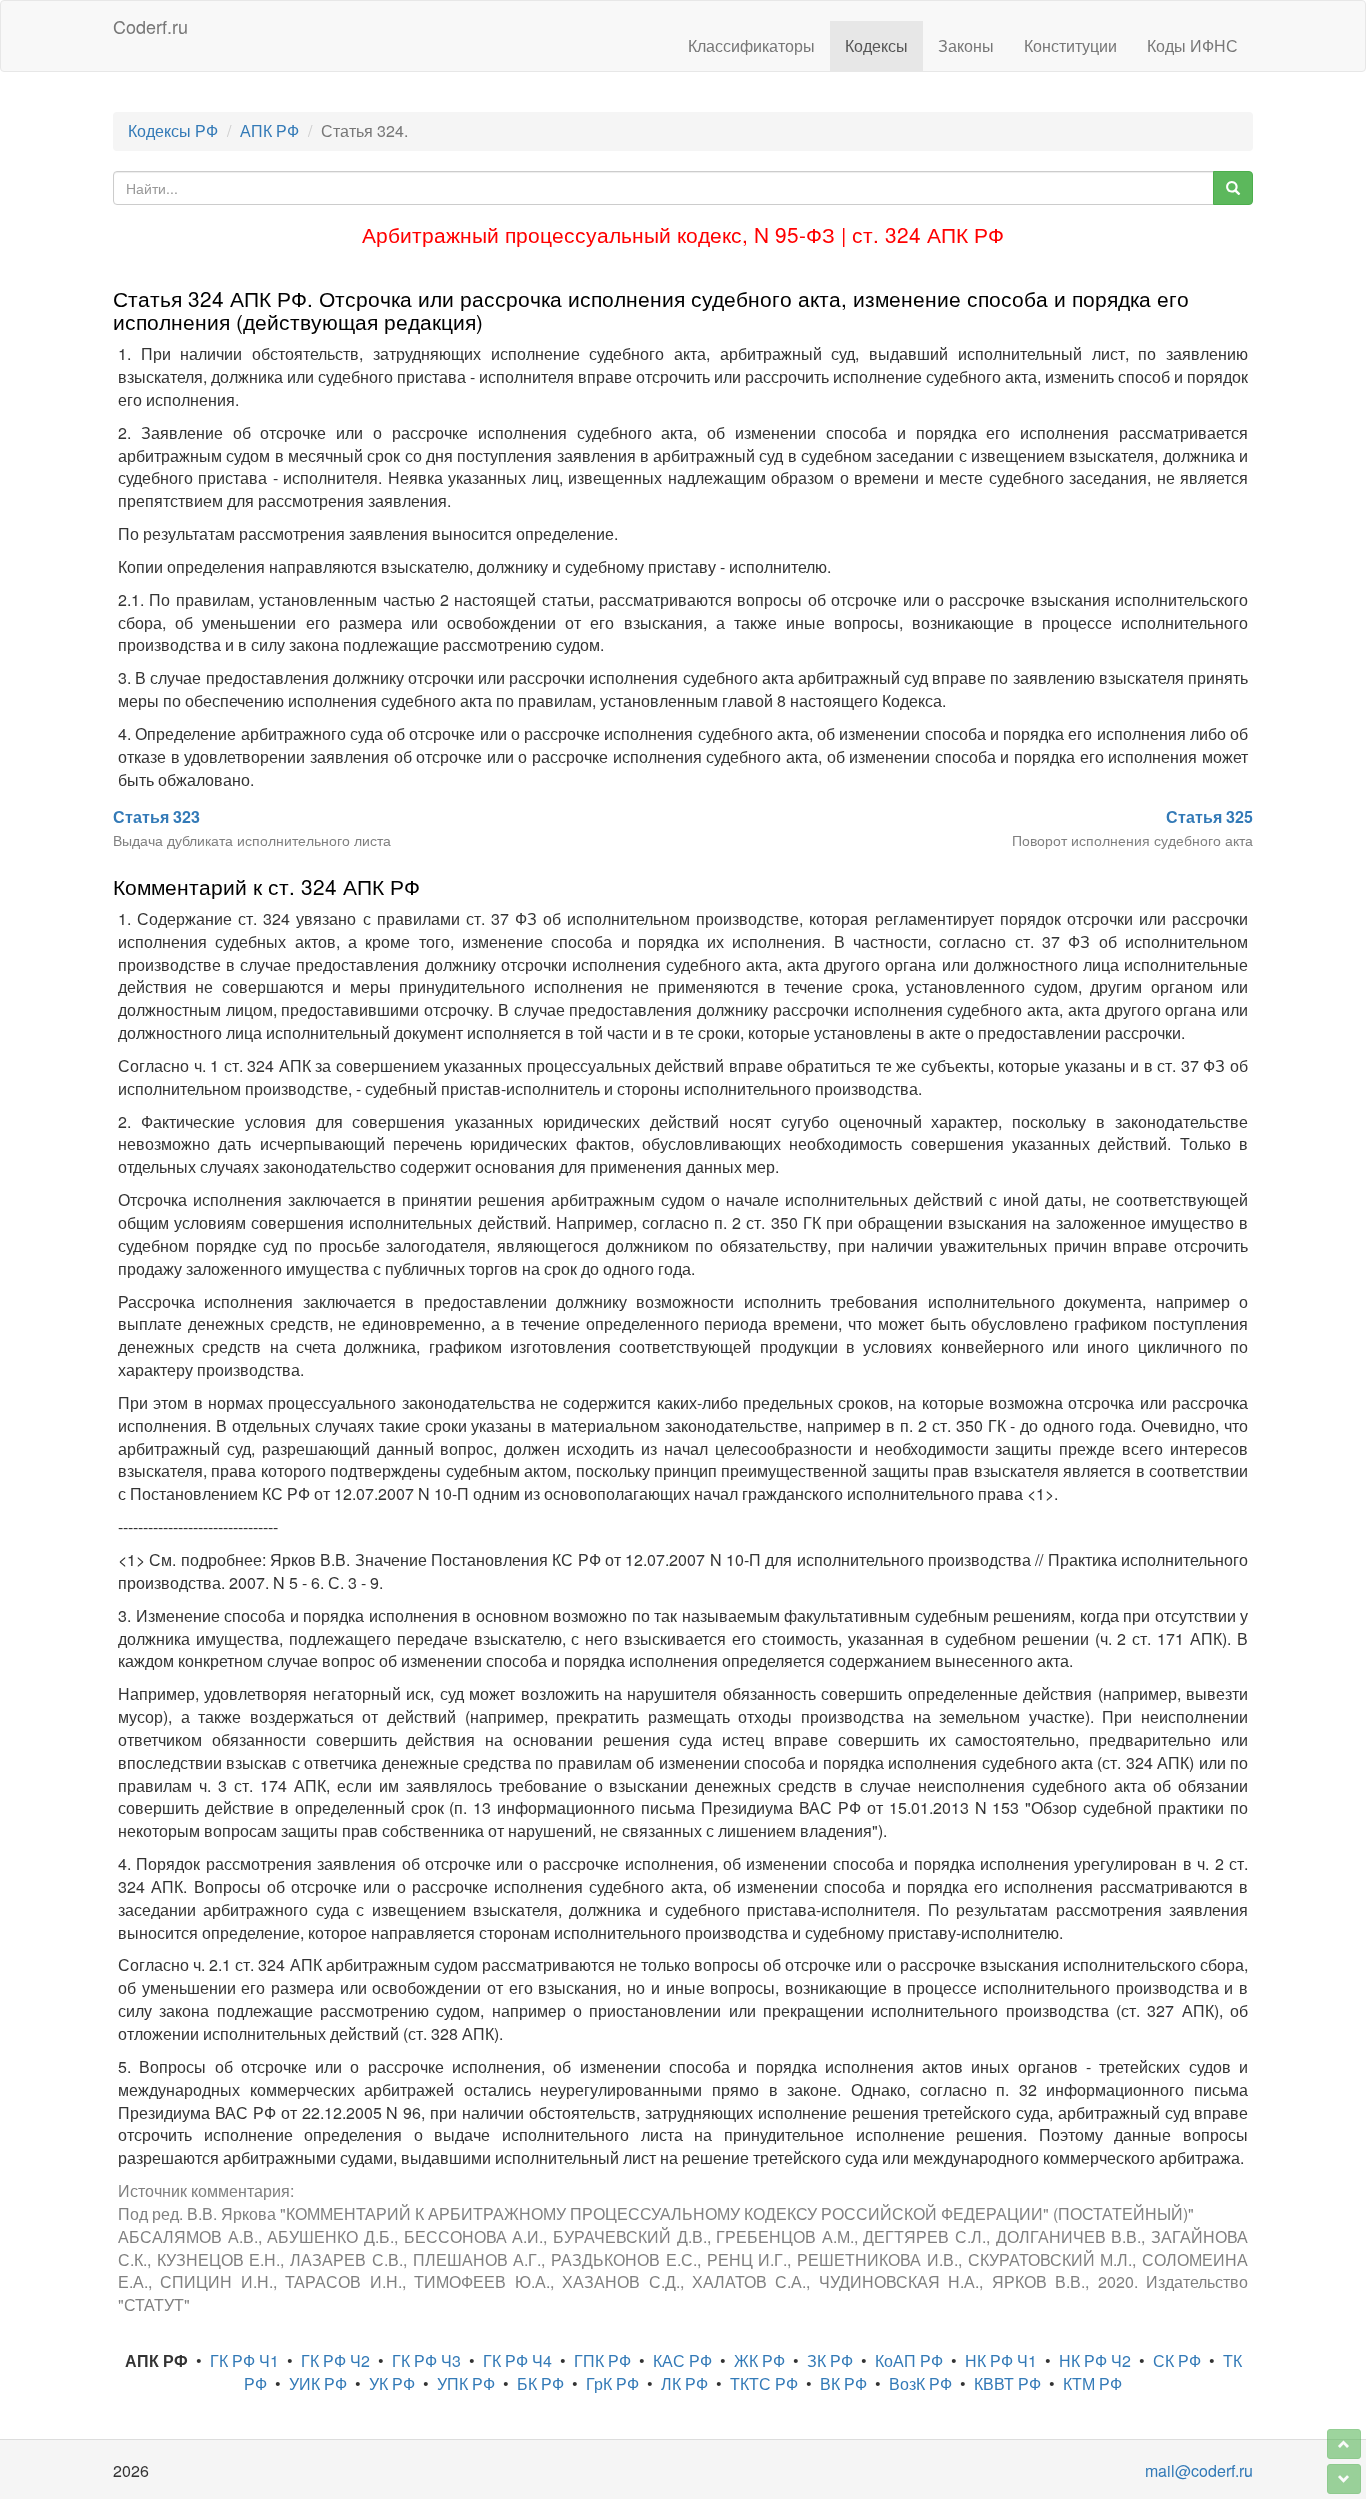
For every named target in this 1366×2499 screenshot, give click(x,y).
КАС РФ (682, 2360)
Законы (966, 45)
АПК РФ (269, 130)
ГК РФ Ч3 (426, 2360)
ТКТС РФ (764, 2383)
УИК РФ (318, 2383)
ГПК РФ (602, 2360)
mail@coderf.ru (1199, 2470)
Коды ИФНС (1192, 45)
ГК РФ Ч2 (335, 2360)
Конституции (1070, 45)
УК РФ (392, 2383)
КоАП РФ (909, 2360)
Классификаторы (751, 45)
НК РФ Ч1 (1001, 2360)
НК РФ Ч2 (1095, 2360)
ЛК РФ (684, 2383)
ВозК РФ (920, 2383)
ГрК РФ (612, 2383)
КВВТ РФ (1007, 2383)
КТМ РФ (1092, 2383)
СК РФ (1177, 2360)
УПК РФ (466, 2383)
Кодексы (876, 45)
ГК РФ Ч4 (517, 2360)
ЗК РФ (830, 2360)
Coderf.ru (150, 26)
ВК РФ (843, 2383)
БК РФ (540, 2383)
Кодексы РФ (173, 130)
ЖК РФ (759, 2360)
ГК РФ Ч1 (244, 2360)
